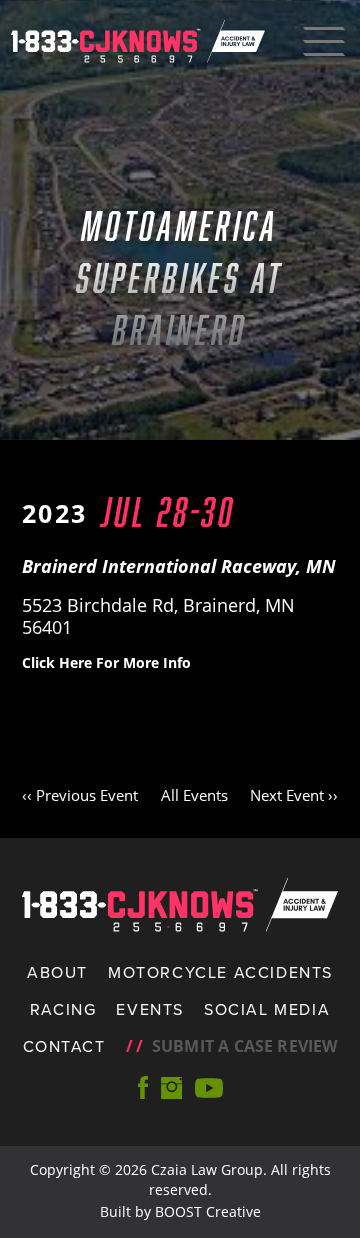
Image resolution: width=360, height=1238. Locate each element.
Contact (64, 1046)
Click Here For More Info (106, 662)
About (57, 972)
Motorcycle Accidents (220, 972)
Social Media (267, 1009)
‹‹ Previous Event (80, 795)
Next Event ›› (294, 795)
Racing (63, 1009)
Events (150, 1009)
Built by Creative (180, 1211)
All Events (194, 795)
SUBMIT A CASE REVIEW (232, 1046)
